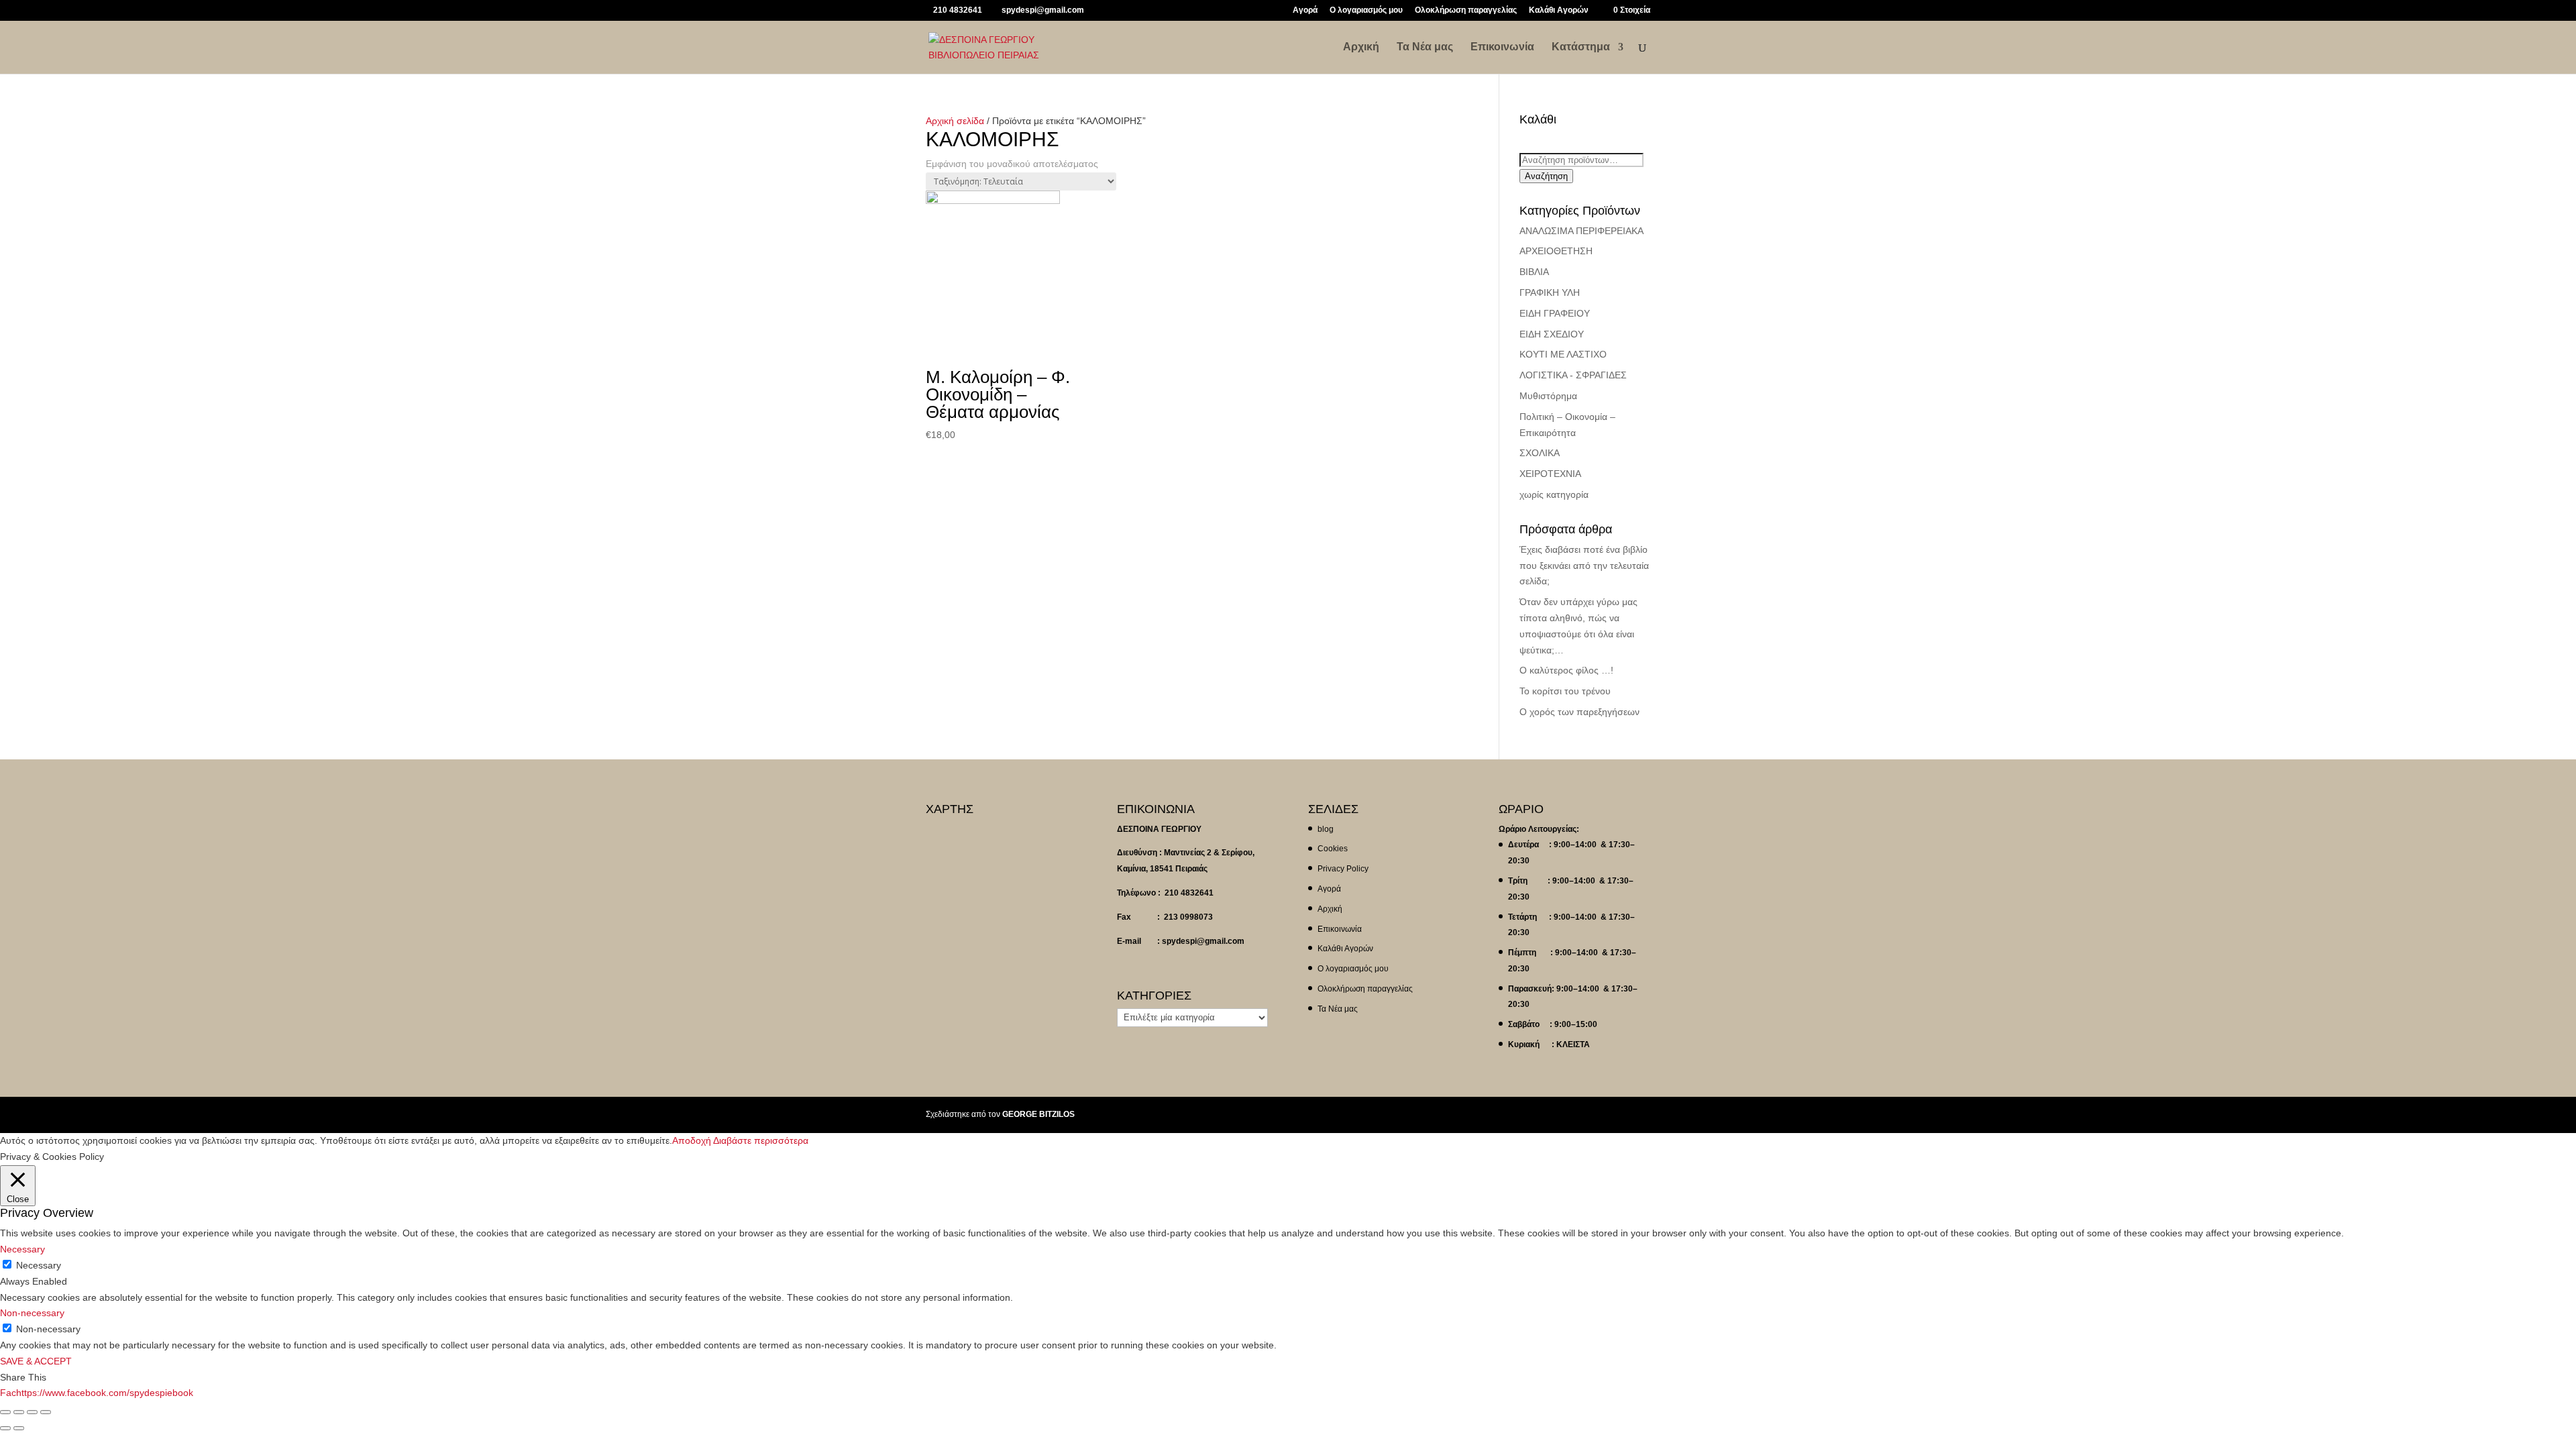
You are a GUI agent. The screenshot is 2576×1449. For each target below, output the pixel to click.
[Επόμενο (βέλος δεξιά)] (19, 1428)
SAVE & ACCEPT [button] (36, 1361)
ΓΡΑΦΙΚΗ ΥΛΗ (1550, 292)
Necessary (39, 1265)
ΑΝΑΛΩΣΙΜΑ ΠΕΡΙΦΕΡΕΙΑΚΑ (1581, 231)
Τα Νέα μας (1425, 47)
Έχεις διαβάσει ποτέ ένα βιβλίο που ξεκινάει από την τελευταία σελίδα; (1584, 566)
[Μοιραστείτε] (19, 1412)
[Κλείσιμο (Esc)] (5, 1412)
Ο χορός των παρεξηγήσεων (1579, 712)
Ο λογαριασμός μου (1366, 10)
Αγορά (1305, 10)
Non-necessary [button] (32, 1313)
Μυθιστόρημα (1548, 396)
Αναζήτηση (1546, 176)
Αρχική (1361, 47)
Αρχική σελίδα (955, 121)
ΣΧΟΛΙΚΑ (1540, 453)
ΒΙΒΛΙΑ (1534, 272)
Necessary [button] (22, 1249)
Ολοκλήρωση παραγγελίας (1466, 10)
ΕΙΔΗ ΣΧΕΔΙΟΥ (1552, 334)
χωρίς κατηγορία (1554, 494)
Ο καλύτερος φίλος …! (1566, 670)
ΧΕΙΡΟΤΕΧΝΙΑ (1550, 474)
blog (1326, 829)
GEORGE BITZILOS (1038, 1114)
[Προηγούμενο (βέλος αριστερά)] (5, 1428)
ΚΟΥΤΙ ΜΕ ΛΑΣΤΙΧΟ (1563, 354)
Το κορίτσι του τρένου (1565, 691)
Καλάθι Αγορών (1559, 10)
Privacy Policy (1343, 869)
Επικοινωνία (1502, 47)
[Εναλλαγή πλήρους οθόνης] (32, 1412)
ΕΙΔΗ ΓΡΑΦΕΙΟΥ (1555, 313)
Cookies (1333, 849)
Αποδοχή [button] (692, 1140)
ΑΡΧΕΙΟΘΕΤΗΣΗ (1556, 251)
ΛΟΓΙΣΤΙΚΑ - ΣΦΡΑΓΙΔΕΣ (1573, 375)
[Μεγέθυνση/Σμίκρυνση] (46, 1412)
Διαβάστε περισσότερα (761, 1140)
